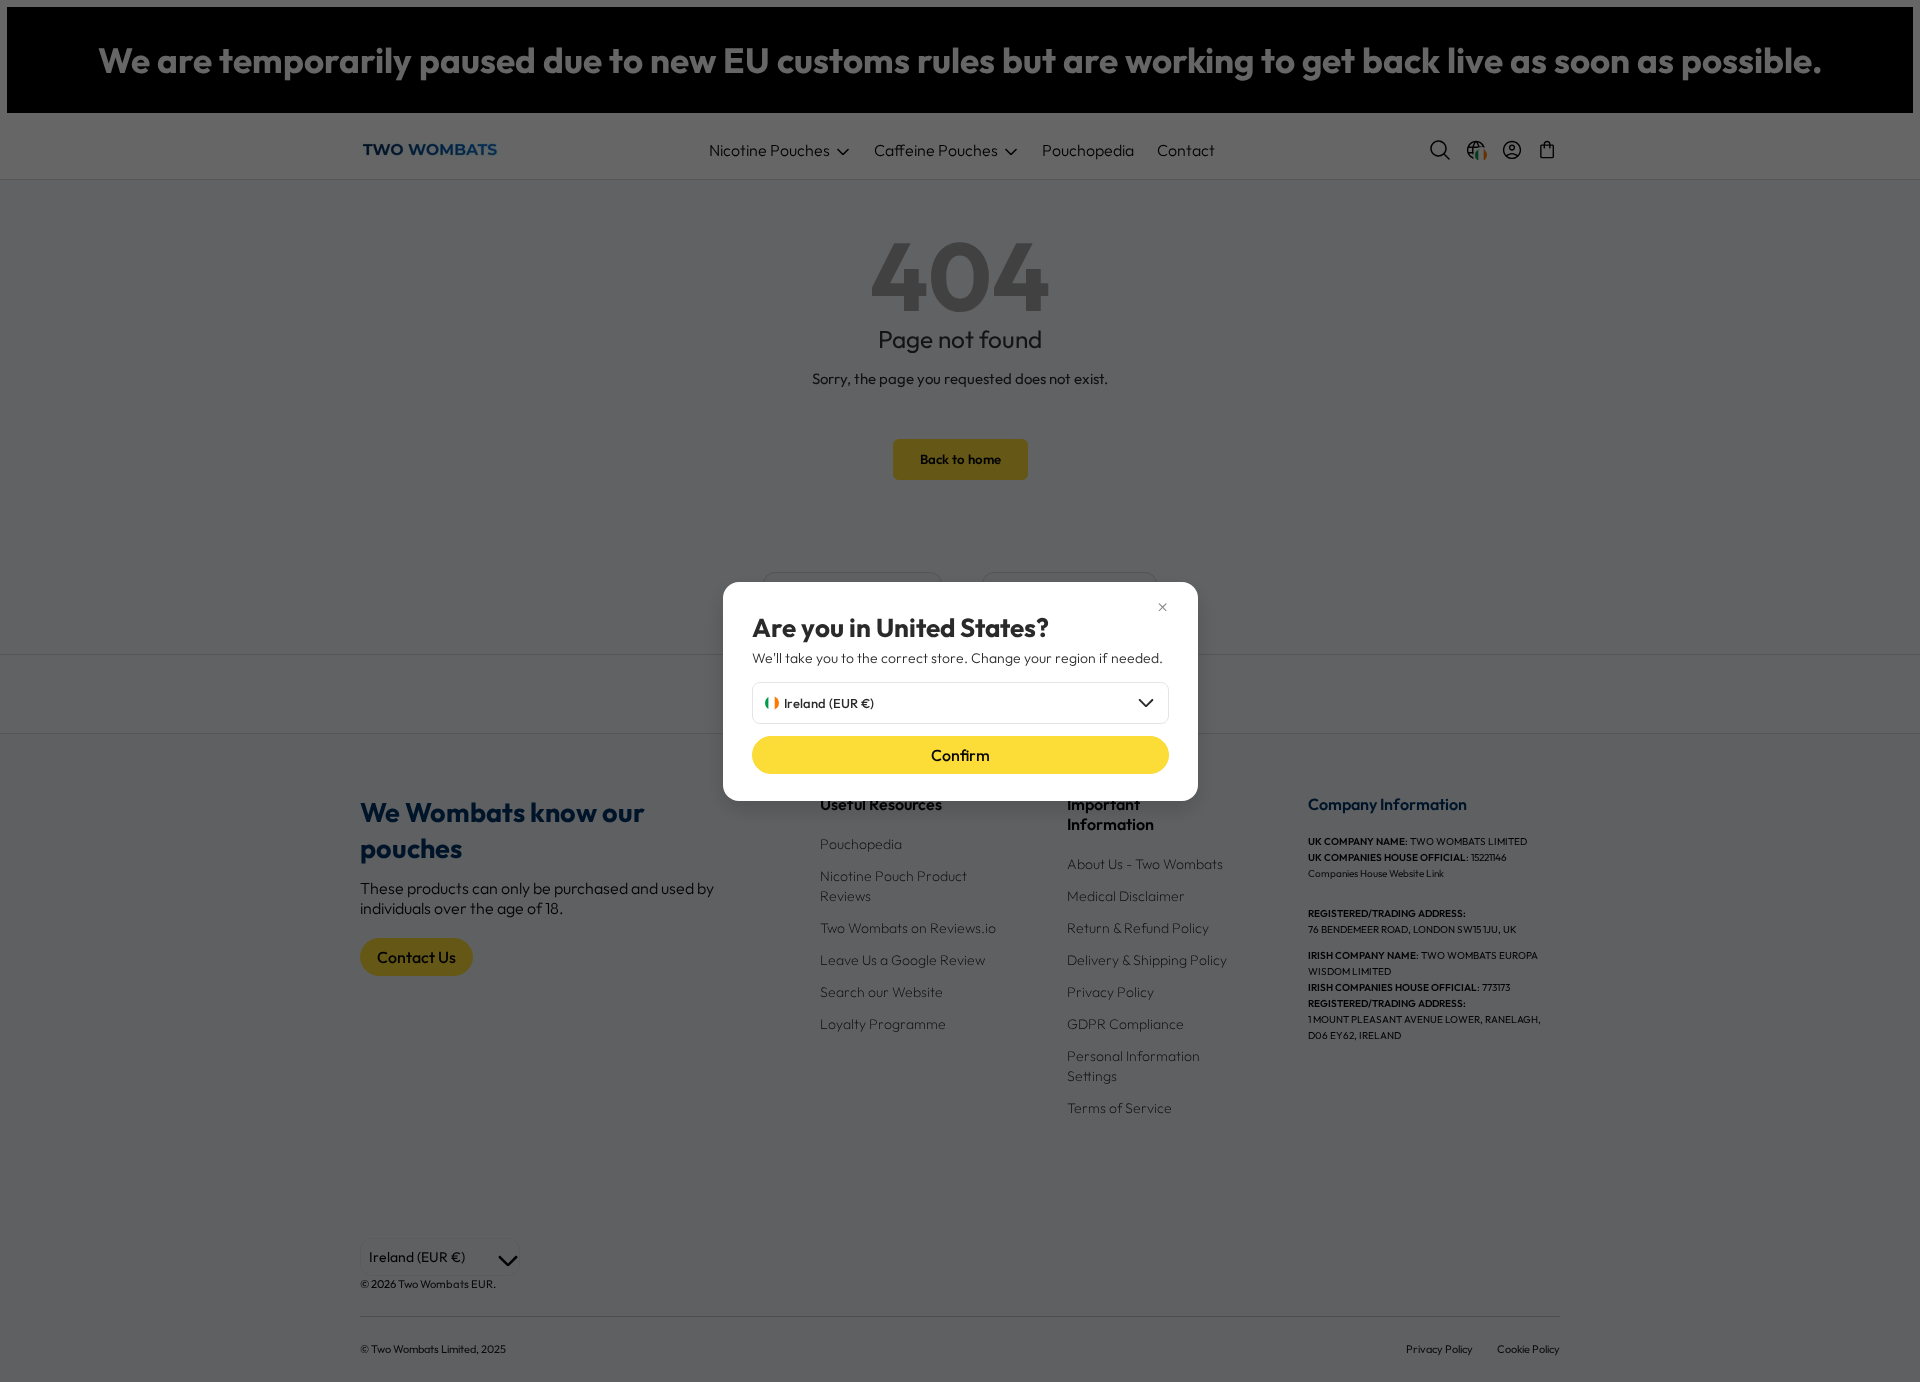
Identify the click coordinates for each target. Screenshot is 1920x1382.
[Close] (960, 608)
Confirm (960, 755)
